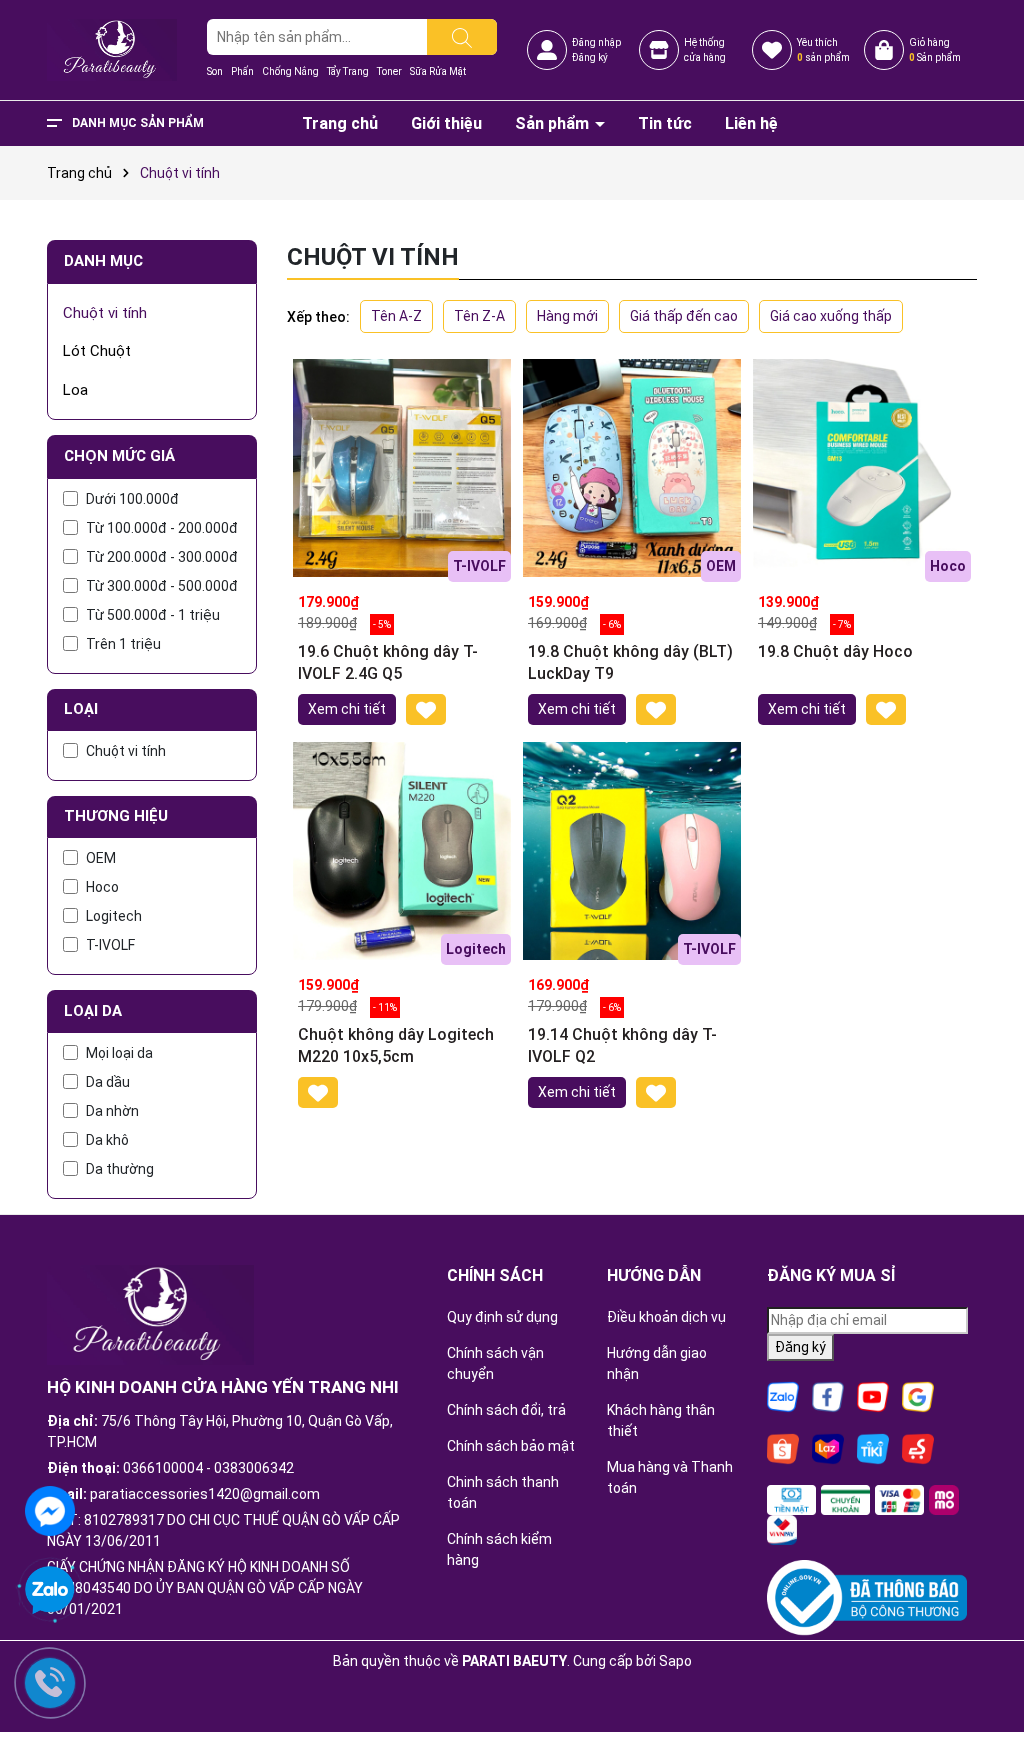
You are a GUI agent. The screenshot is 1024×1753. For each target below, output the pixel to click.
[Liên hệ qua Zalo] (50, 1591)
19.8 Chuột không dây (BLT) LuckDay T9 (630, 662)
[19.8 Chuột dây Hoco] (862, 468)
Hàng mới (567, 316)
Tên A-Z (396, 316)
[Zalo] (783, 1396)
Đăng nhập (596, 42)
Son (215, 71)
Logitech (114, 916)
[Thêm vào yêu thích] (426, 709)
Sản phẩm (554, 123)
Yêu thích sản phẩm (823, 50)
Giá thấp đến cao (684, 316)
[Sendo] (918, 1448)
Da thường (120, 1169)
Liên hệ (751, 123)
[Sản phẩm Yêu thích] (772, 50)
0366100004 (163, 1468)
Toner (389, 71)
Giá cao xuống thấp (831, 316)
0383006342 (254, 1468)
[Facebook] (828, 1396)
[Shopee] (783, 1448)
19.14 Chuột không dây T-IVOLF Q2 (622, 1045)
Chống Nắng (290, 71)
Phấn (242, 71)
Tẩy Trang (348, 71)
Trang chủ (340, 123)
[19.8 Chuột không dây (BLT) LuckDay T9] (632, 468)
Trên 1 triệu (123, 644)
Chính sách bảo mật (511, 1446)
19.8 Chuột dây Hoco (835, 651)
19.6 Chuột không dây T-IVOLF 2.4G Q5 (388, 662)
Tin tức (665, 123)
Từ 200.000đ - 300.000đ (162, 557)
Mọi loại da (119, 1053)
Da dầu (108, 1082)
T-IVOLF (110, 945)
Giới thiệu (446, 123)
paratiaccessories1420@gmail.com (205, 1494)
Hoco (102, 887)
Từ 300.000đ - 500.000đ (162, 586)
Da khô (107, 1140)
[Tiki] (873, 1448)
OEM (101, 858)
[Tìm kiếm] (462, 37)
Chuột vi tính (105, 313)
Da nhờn (112, 1111)
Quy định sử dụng (502, 1317)
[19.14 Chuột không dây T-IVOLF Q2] (632, 851)
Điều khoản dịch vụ (666, 1317)
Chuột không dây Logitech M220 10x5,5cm (396, 1045)
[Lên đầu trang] (984, 1683)
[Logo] (112, 49)
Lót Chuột (97, 351)
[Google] (918, 1396)
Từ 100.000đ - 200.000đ (162, 528)
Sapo (675, 1661)
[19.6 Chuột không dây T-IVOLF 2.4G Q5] (402, 468)
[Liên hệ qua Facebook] (50, 1509)
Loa (75, 390)
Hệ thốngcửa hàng (705, 50)
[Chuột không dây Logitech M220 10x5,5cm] (402, 851)
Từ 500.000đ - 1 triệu (153, 615)
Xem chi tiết (347, 709)
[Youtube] (873, 1396)
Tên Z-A (479, 316)
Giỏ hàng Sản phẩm (935, 50)
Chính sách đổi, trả (506, 1410)
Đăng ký (590, 57)
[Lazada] (828, 1448)
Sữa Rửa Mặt (438, 71)
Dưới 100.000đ (132, 499)
